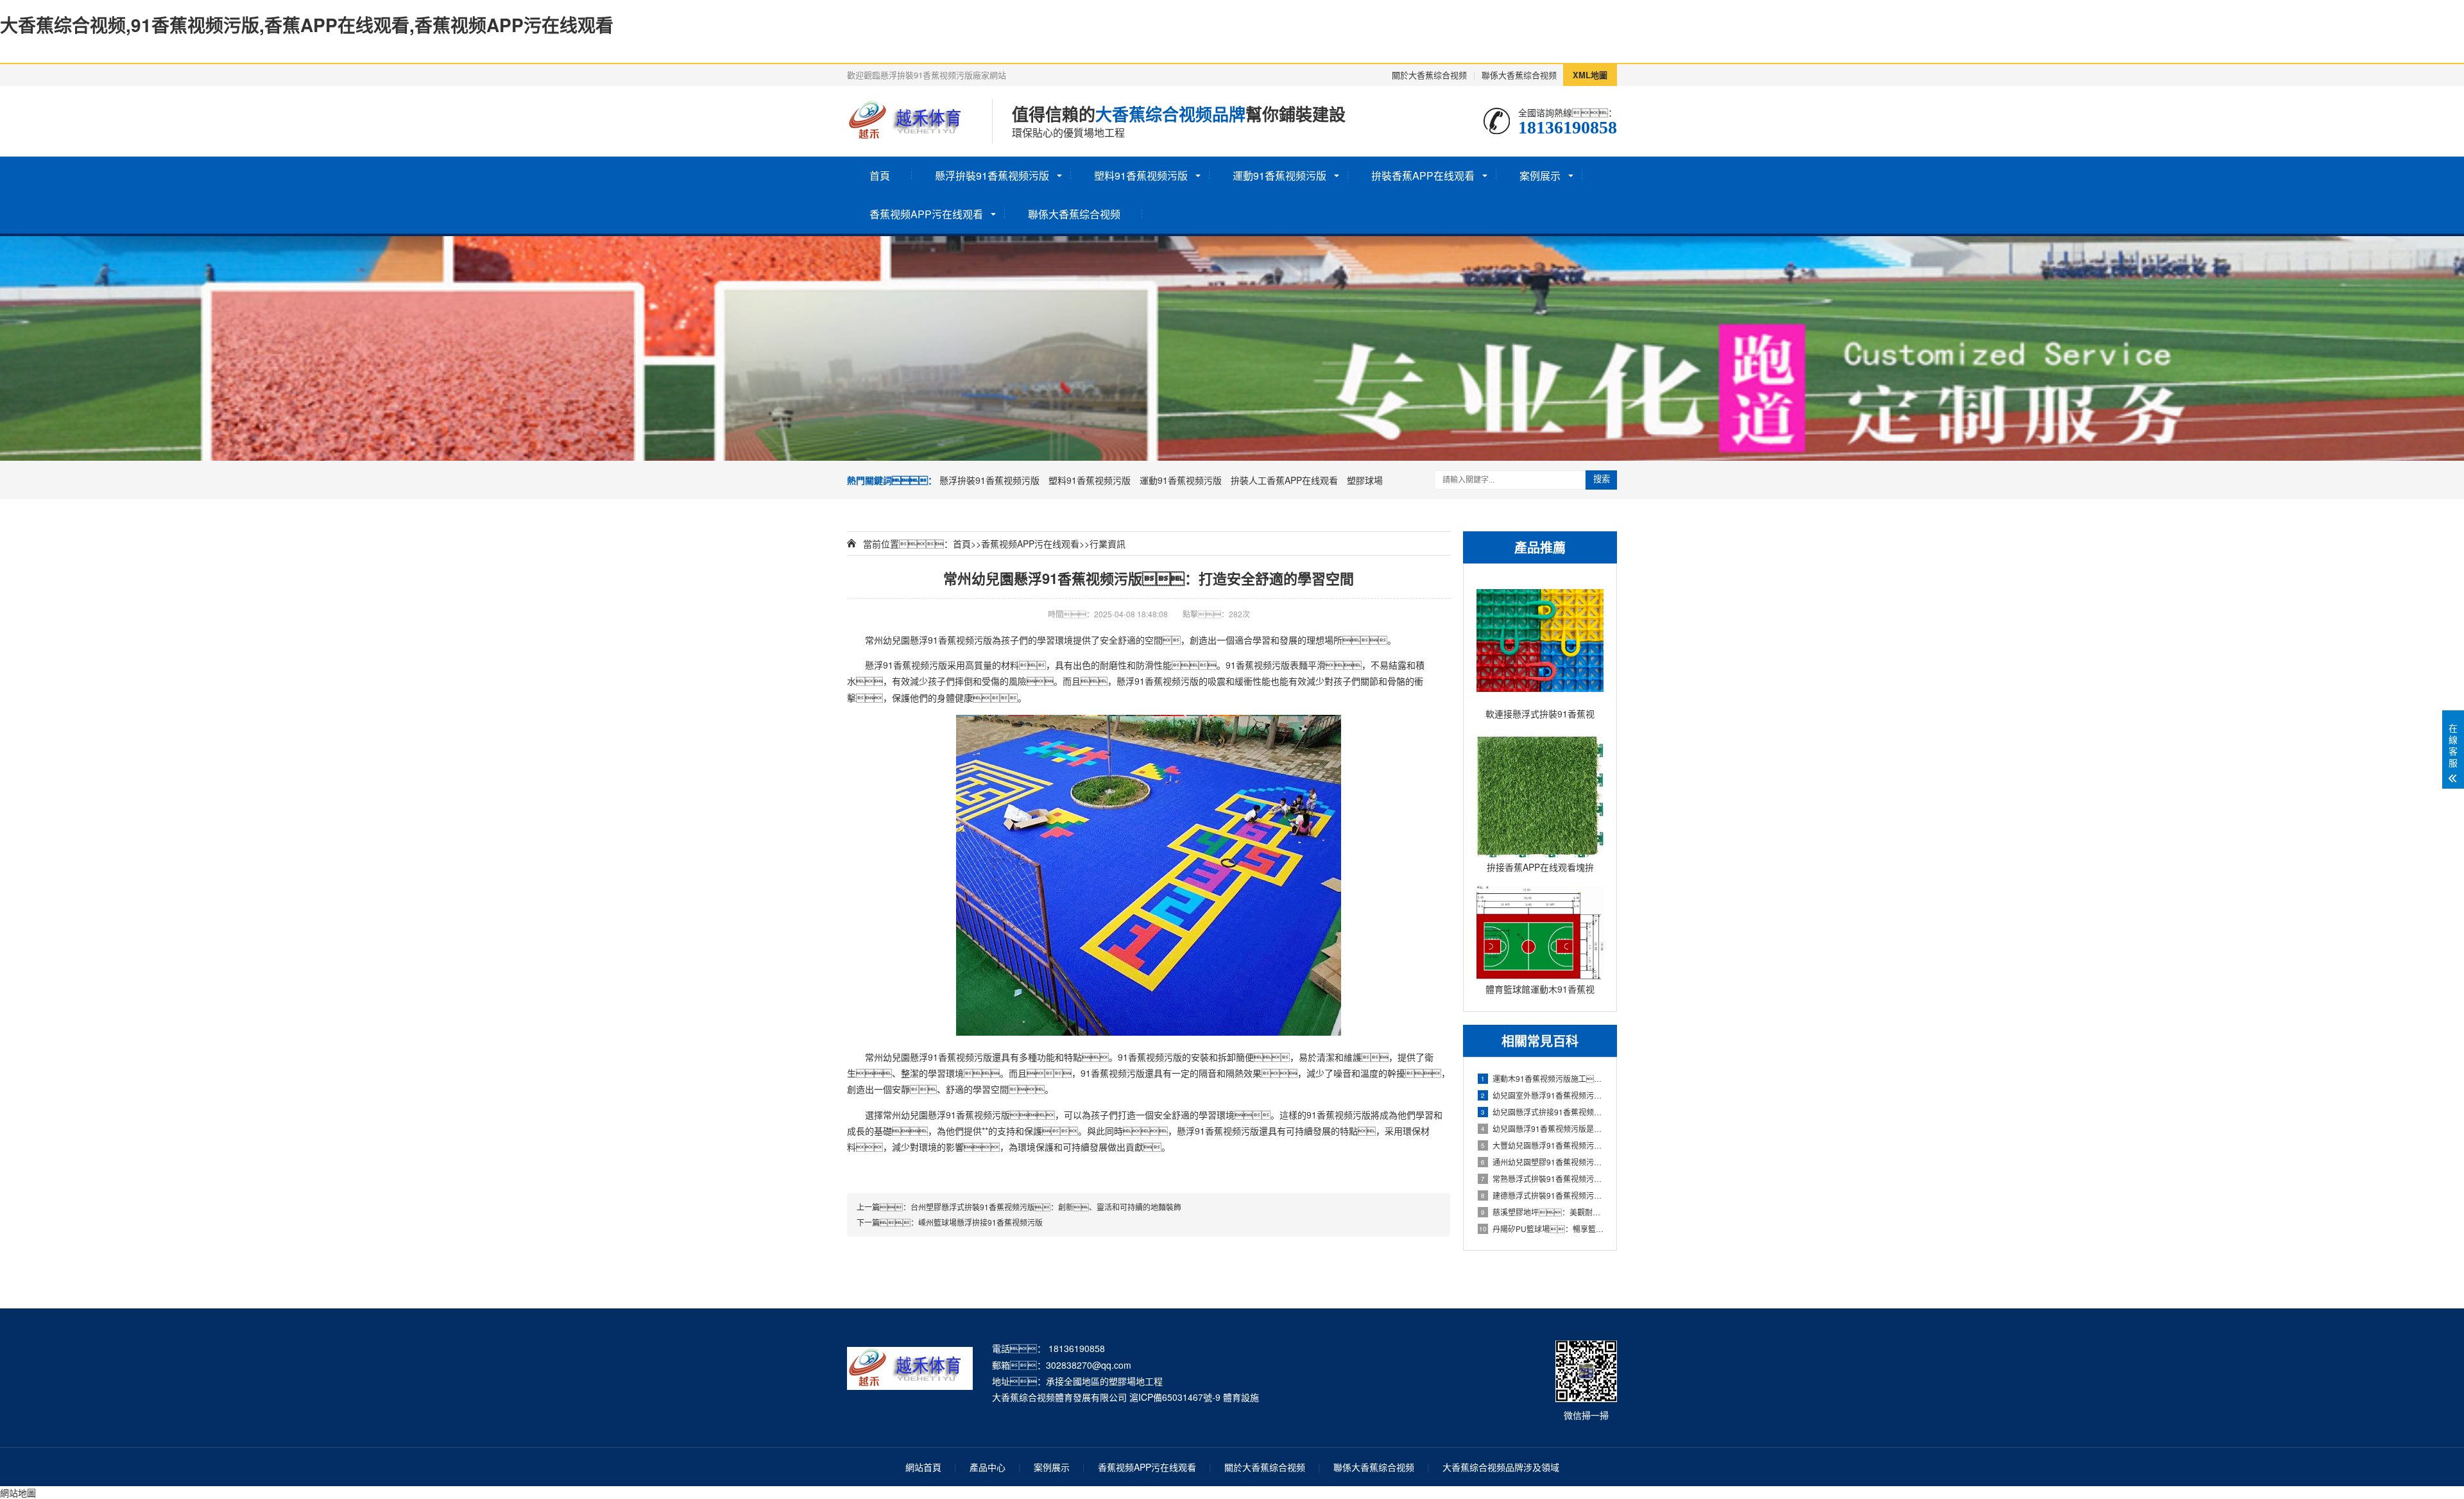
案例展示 (1540, 176)
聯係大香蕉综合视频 (1519, 75)
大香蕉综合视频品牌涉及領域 (1501, 1467)
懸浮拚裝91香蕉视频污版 (992, 176)
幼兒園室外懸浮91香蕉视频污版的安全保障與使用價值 (1542, 1095)
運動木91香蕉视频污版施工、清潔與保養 (1542, 1078)
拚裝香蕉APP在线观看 (1423, 176)
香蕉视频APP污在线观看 (926, 214)
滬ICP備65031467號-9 (1175, 1397)
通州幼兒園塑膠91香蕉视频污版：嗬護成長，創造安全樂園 (1542, 1162)
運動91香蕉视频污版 (1279, 176)
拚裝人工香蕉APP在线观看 (1284, 480)
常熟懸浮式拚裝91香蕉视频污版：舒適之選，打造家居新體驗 (1542, 1178)
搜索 (1602, 479)
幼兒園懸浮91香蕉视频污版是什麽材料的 (1542, 1128)
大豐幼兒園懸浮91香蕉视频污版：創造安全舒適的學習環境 (1542, 1145)
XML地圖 (1590, 75)
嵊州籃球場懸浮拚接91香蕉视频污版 (980, 1222)
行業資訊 (1108, 544)
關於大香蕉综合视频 (1429, 75)
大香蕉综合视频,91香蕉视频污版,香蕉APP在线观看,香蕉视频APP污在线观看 (307, 25)
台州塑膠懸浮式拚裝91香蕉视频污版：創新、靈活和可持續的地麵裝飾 (1046, 1207)
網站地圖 (18, 1493)
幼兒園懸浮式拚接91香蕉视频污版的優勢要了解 (1542, 1112)
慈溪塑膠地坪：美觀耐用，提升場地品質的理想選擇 (1542, 1212)
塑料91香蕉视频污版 (1141, 176)
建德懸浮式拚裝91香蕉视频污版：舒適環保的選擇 (1542, 1195)
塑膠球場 (1365, 480)
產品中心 (988, 1467)
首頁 (880, 176)
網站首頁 (923, 1467)
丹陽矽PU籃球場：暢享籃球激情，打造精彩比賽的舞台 (1541, 1229)
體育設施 (1241, 1397)
